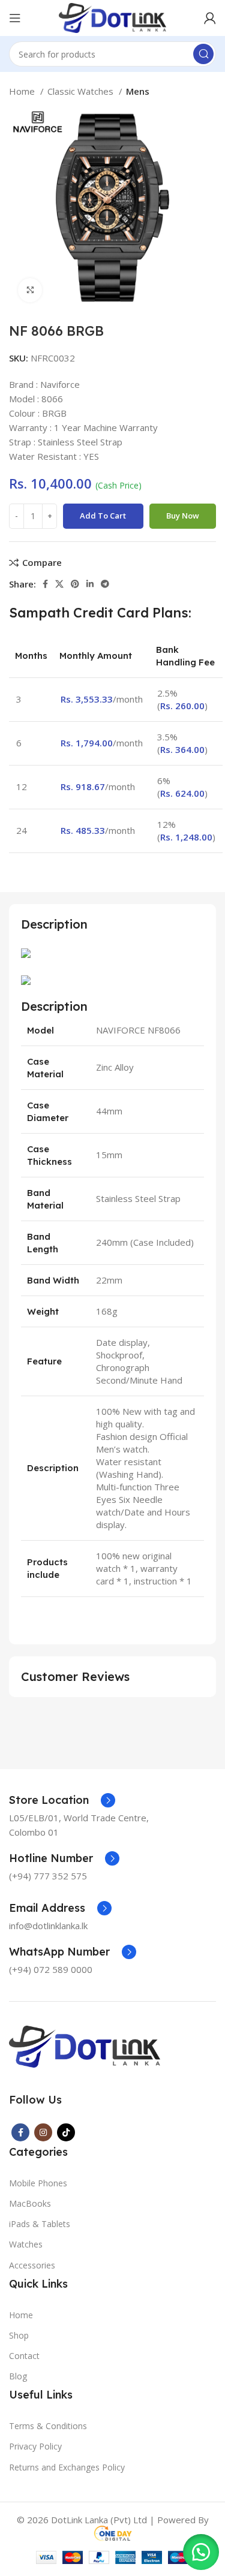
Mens (138, 91)
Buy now (183, 516)
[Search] (203, 54)
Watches (26, 2244)
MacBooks (30, 2203)
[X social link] (59, 584)
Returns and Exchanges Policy (67, 2467)
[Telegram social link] (105, 584)
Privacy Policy (35, 2446)
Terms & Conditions (48, 2426)
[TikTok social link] (66, 2132)
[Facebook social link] (45, 584)
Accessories (32, 2265)
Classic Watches (82, 91)
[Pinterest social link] (75, 584)
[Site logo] (112, 17)
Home (23, 91)
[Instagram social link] (43, 2132)
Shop (19, 2335)
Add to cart (103, 516)
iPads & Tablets (40, 2224)
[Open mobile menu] (15, 18)
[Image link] (85, 2045)
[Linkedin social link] (90, 584)
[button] (201, 2552)
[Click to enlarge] (30, 290)
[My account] (210, 18)
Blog (18, 2376)
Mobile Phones (38, 2183)
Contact (24, 2356)
